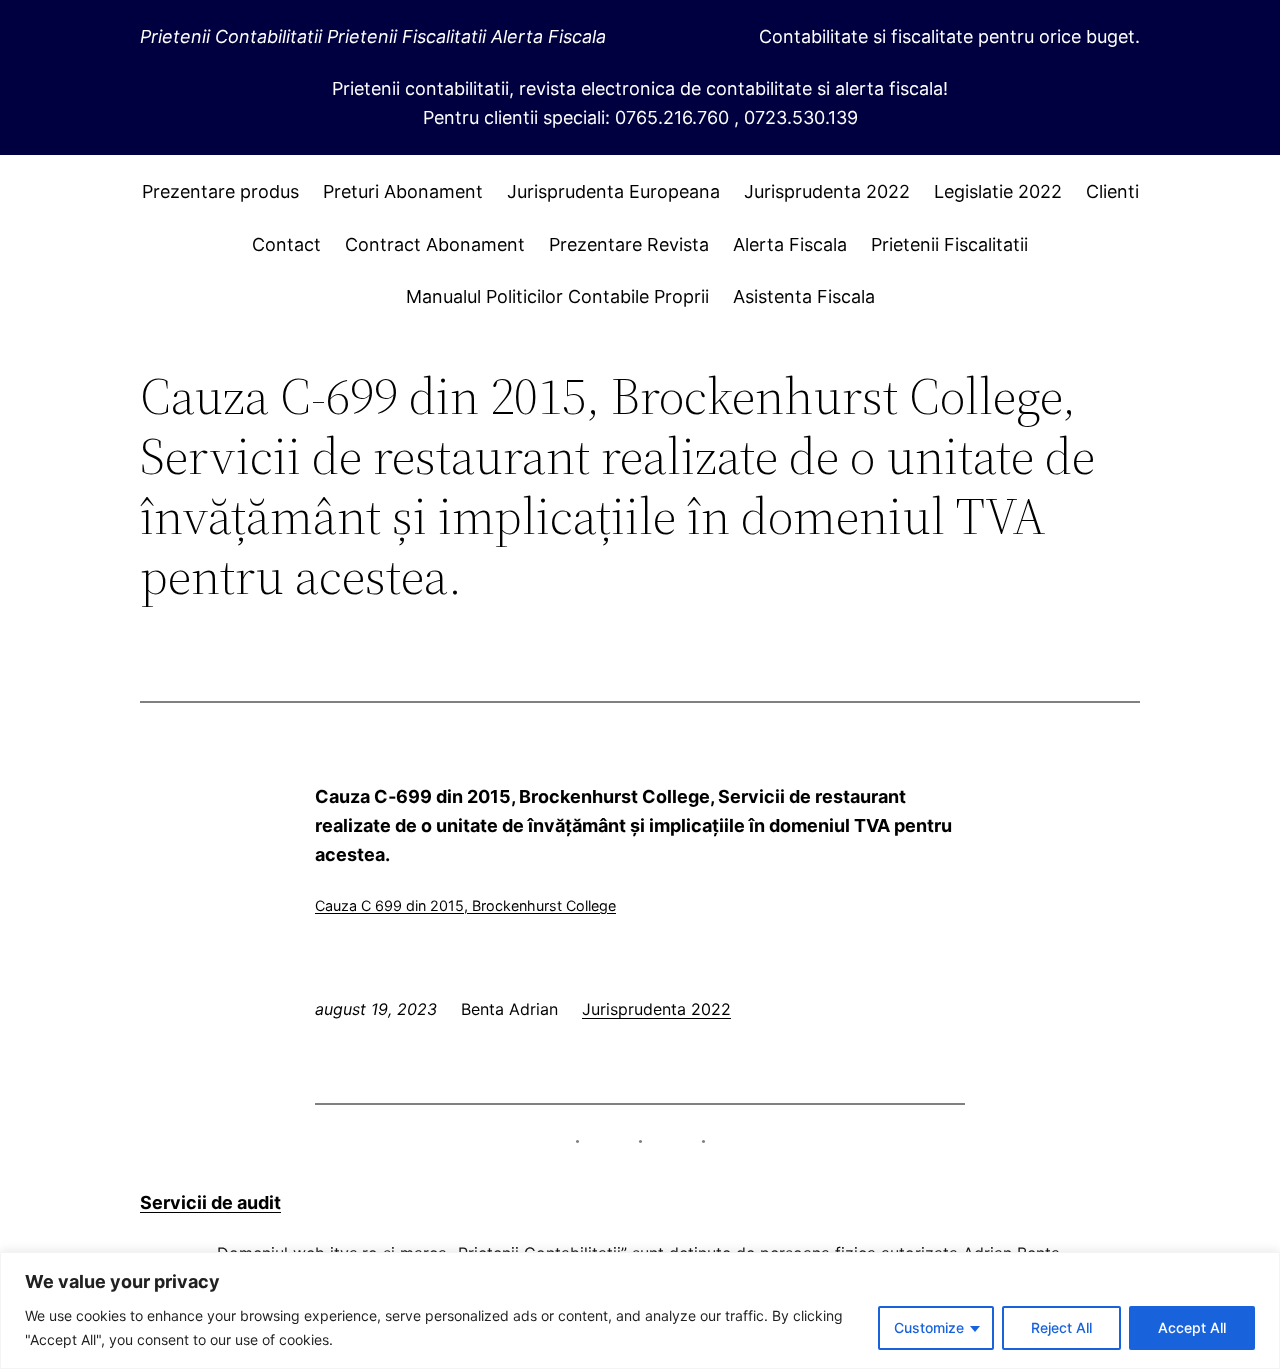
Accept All (1192, 1327)
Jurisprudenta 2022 (656, 1009)
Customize (929, 1327)
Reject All (1061, 1327)
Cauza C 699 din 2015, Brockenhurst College (465, 905)
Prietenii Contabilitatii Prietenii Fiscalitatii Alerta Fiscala (373, 36)
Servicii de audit (210, 1202)
